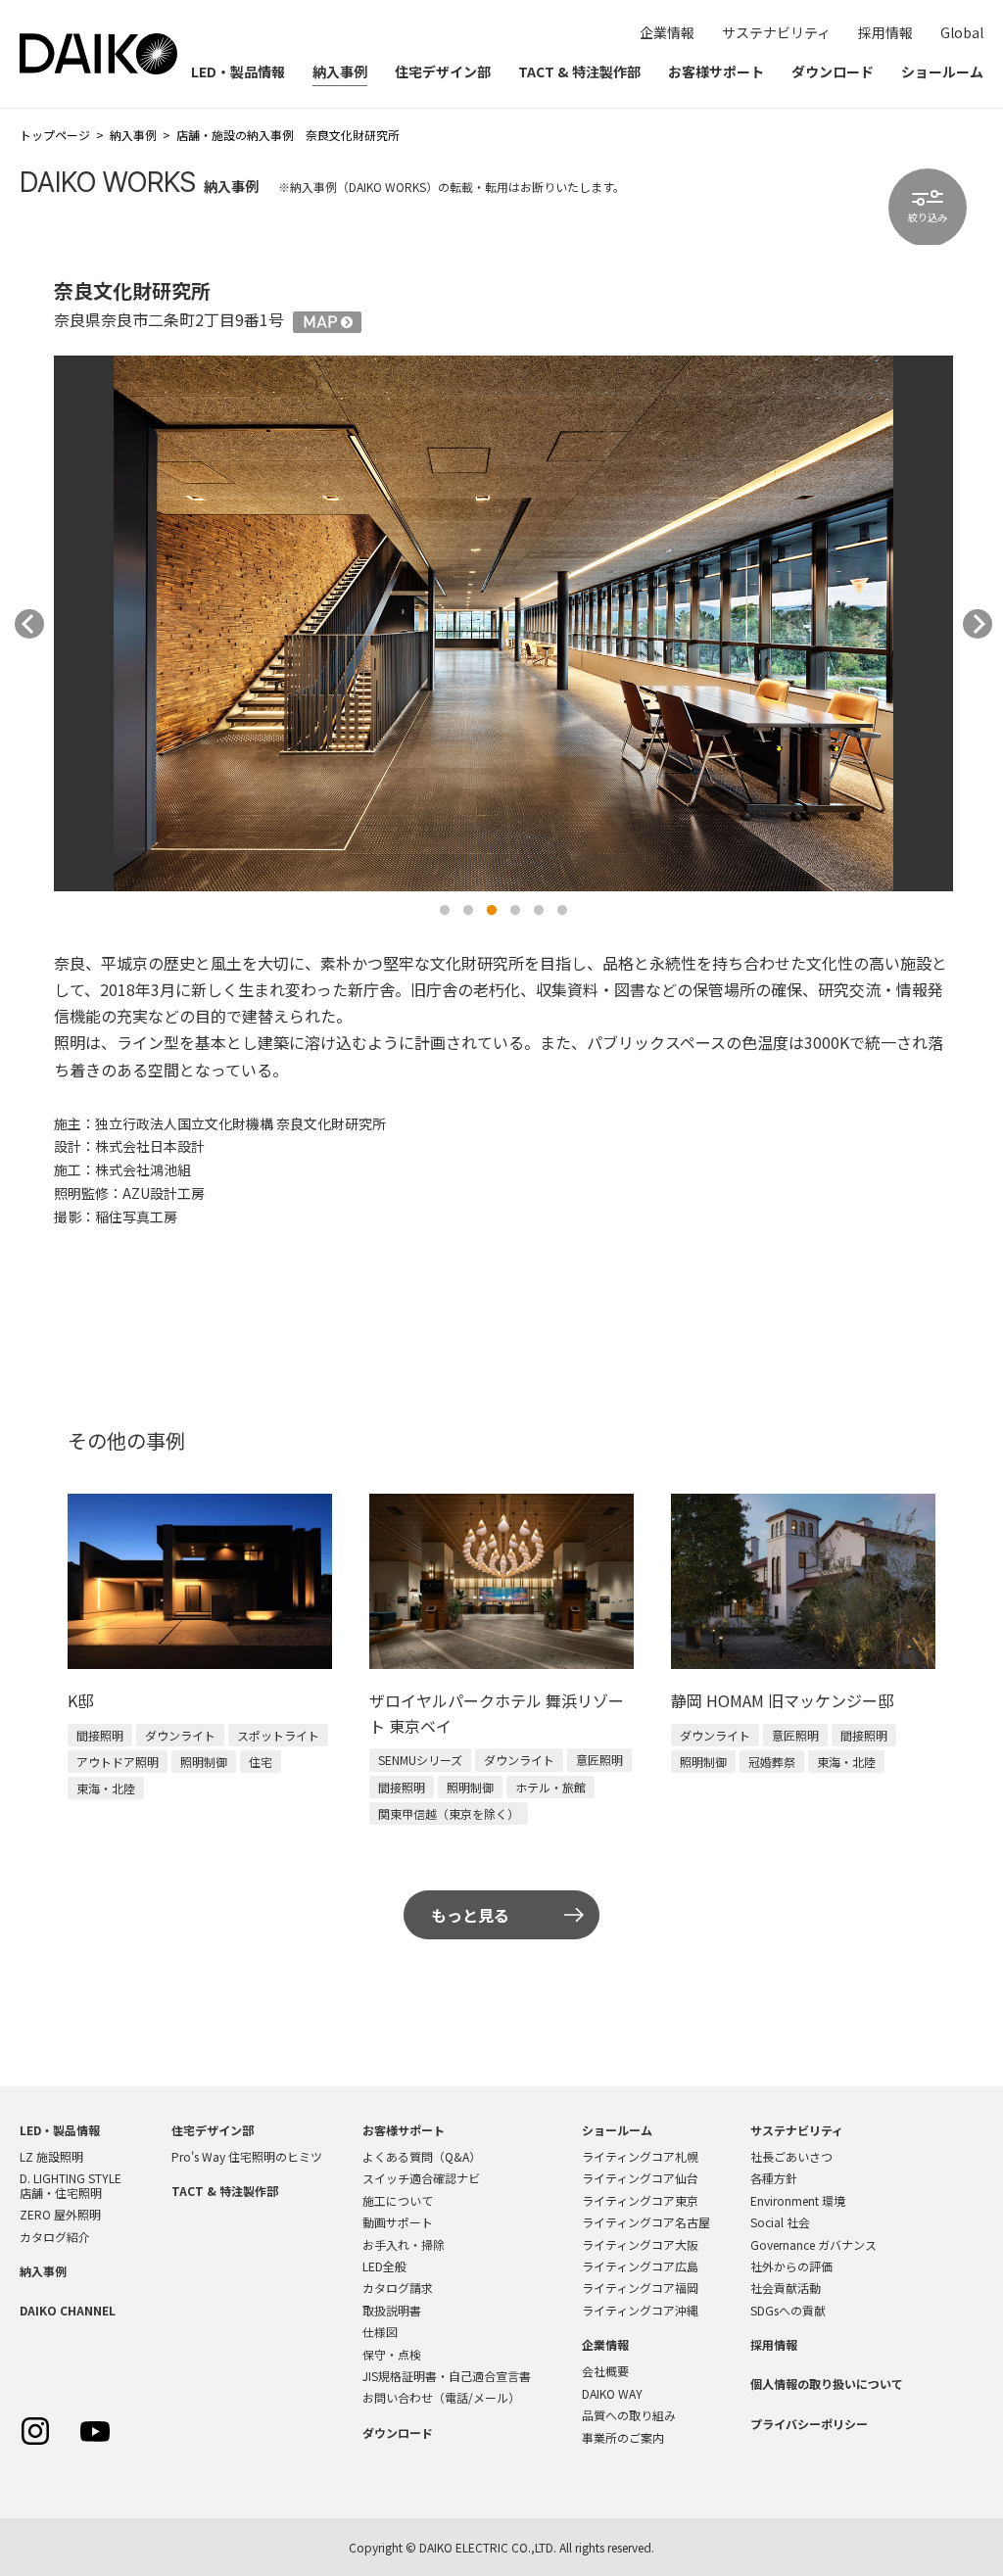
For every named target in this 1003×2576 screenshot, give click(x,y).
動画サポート (398, 2222)
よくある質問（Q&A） (422, 2156)
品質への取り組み (629, 2415)
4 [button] (515, 911)
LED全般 (384, 2266)
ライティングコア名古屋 (646, 2222)
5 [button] (539, 911)
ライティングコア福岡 (640, 2288)
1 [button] (445, 911)
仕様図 (380, 2332)
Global (962, 32)
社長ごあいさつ (791, 2156)
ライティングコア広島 (640, 2266)
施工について (398, 2200)
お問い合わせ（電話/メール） (441, 2397)
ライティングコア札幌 (640, 2156)
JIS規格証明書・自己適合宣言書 (447, 2376)
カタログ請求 (398, 2288)
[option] (503, 623)
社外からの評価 (791, 2266)
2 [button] (468, 911)
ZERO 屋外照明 (60, 2214)
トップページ (55, 135)
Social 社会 (780, 2222)
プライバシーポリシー (809, 2424)
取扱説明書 (392, 2310)
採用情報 (885, 32)
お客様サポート (716, 72)
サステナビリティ (776, 32)
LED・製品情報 (238, 72)
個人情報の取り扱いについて (827, 2384)
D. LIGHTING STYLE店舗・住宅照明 (71, 2185)
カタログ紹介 (55, 2237)
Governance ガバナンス (813, 2244)
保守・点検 (392, 2354)
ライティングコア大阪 (640, 2244)
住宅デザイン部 (443, 72)
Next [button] (978, 624)
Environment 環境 (798, 2200)
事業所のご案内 (623, 2437)
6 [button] (562, 911)
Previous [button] (29, 624)
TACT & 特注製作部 (579, 72)
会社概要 (605, 2371)
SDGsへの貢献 (788, 2310)
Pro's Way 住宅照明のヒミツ (247, 2156)
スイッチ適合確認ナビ (421, 2178)
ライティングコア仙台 (640, 2178)
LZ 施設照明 (51, 2156)
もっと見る (470, 1915)
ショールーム (942, 72)
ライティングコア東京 (640, 2200)
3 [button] (492, 911)
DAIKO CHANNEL (68, 2310)
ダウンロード (833, 72)
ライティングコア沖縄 (640, 2310)
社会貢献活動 (786, 2288)
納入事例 (340, 72)
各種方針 (774, 2178)
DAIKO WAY (612, 2393)
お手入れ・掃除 (404, 2244)
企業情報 (667, 32)
